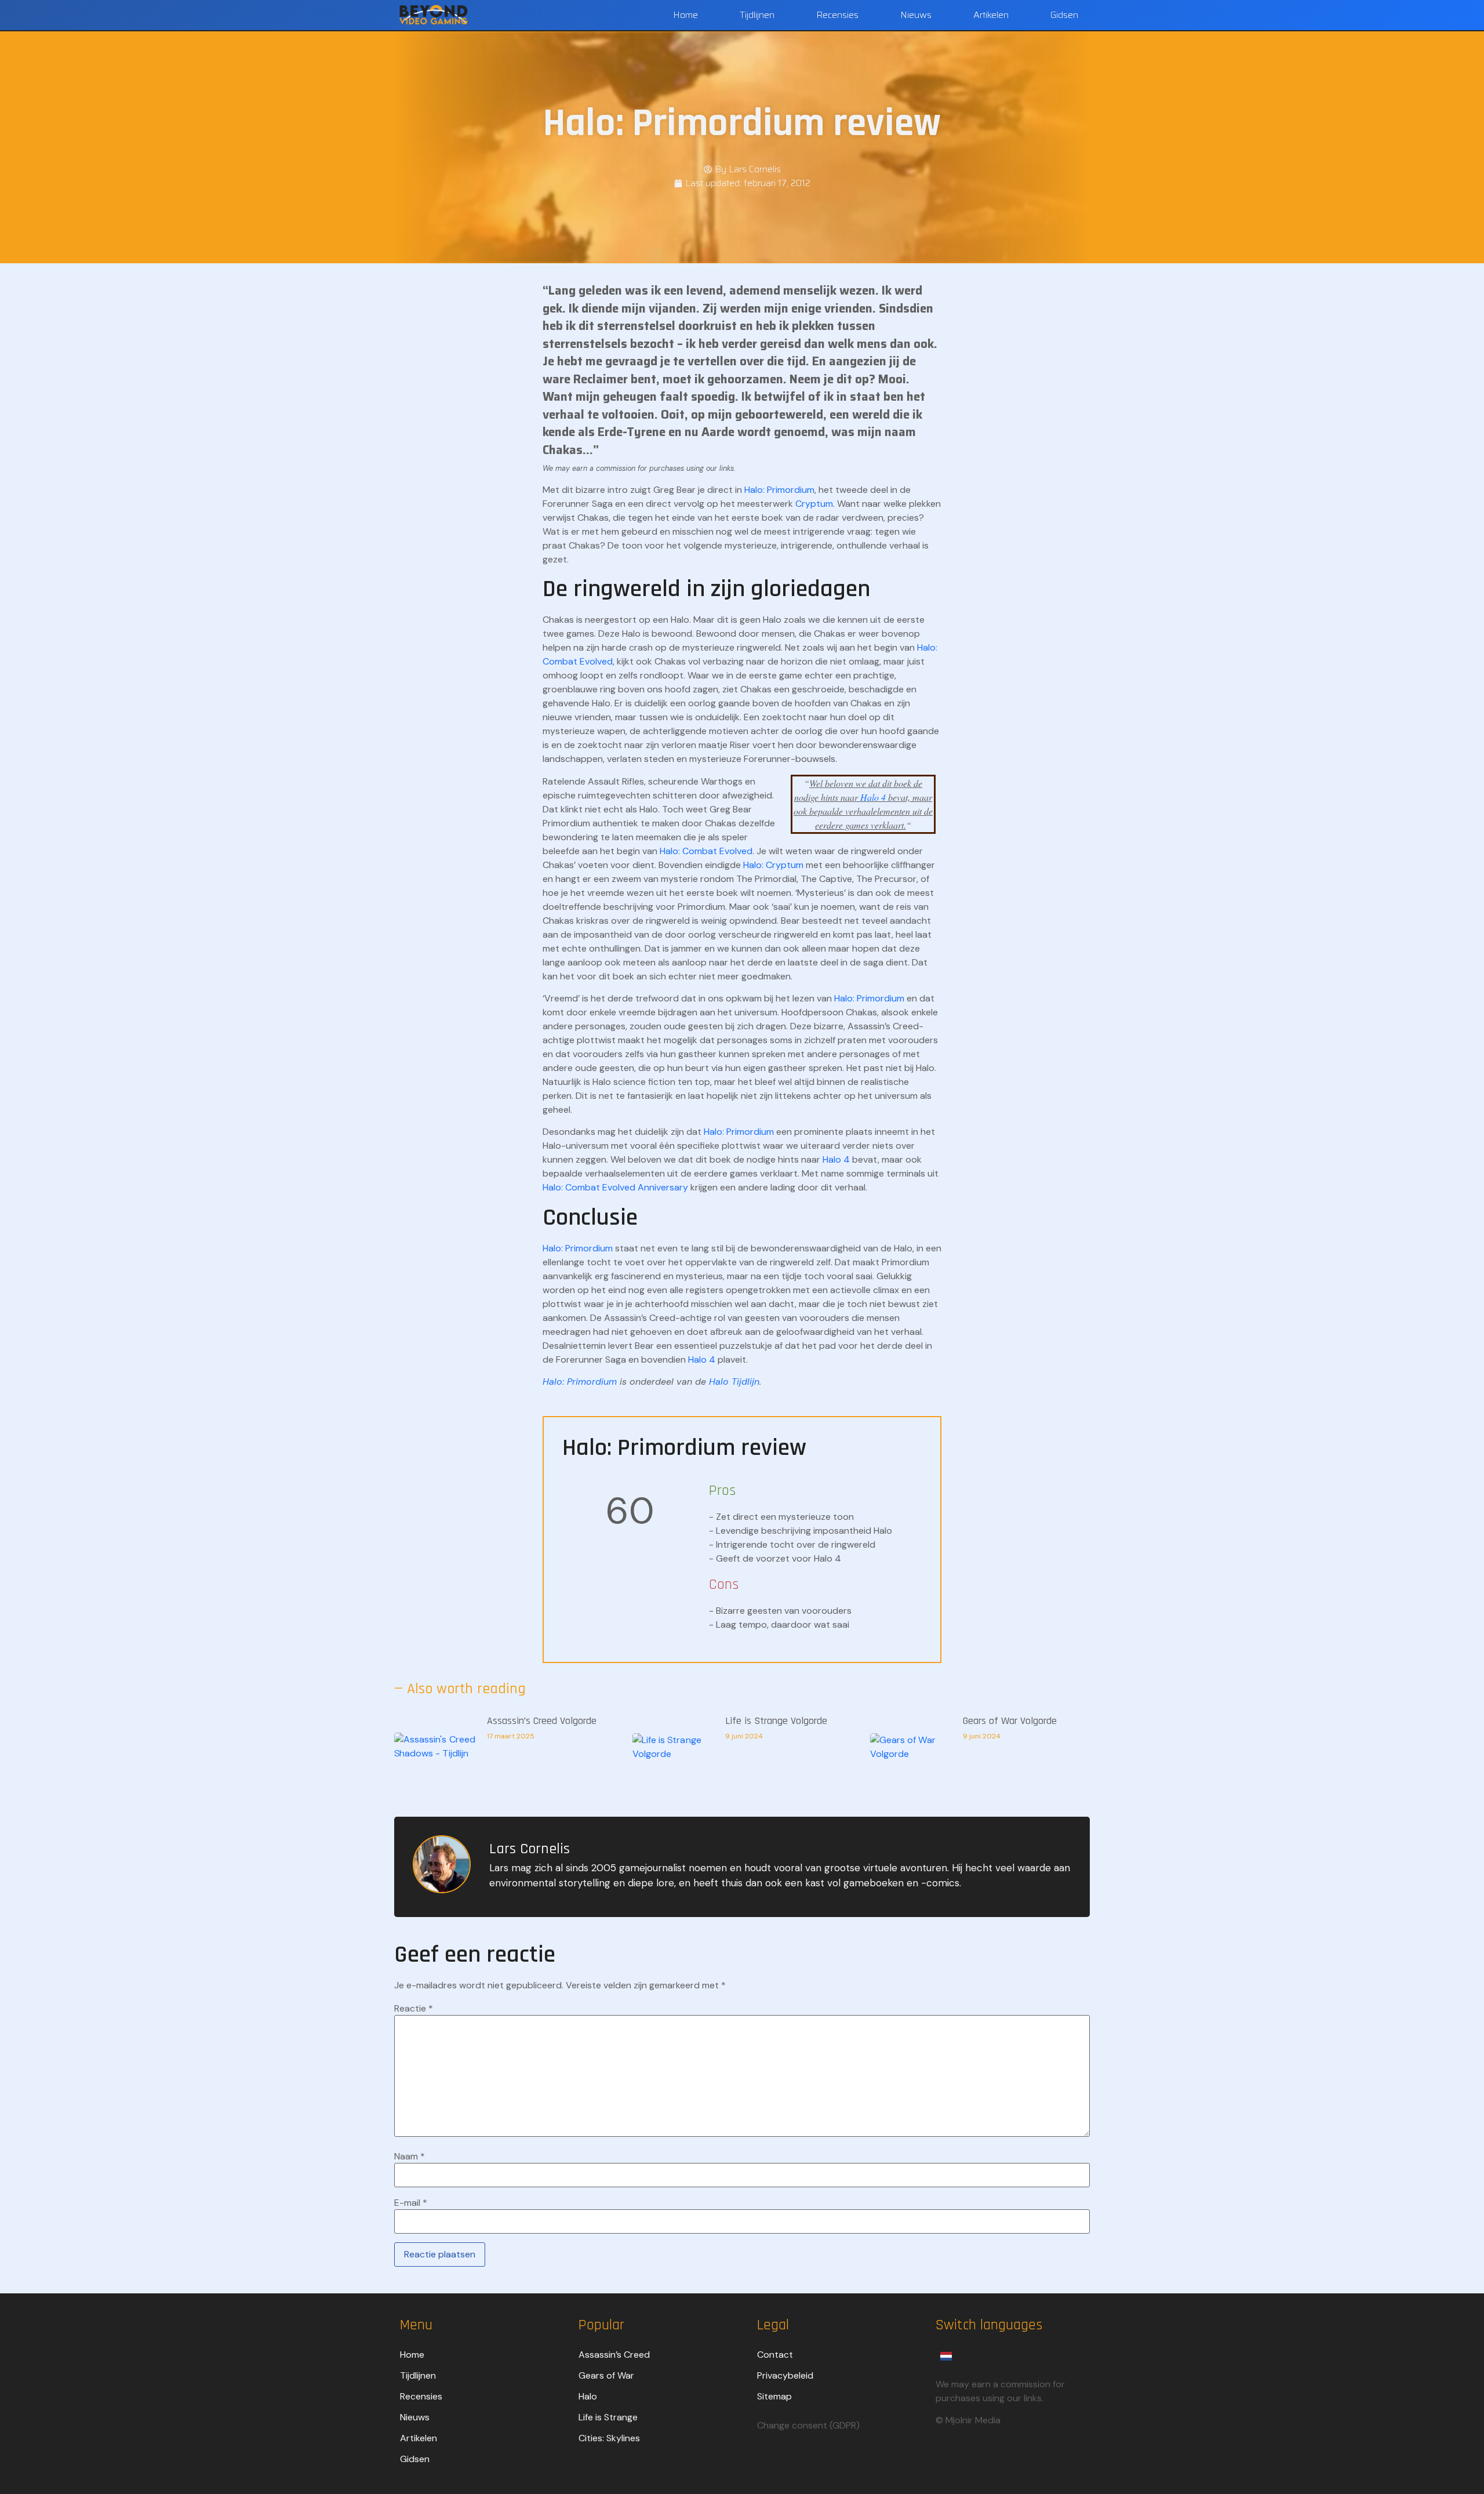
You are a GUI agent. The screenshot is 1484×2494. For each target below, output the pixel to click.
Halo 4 (873, 797)
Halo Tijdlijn (734, 1382)
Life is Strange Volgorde (776, 1721)
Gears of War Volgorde (1010, 1721)
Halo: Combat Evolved (706, 851)
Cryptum (814, 504)
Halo (588, 2396)
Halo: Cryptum (773, 865)
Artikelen (991, 15)
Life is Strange (608, 2417)
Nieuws (916, 15)
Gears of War (606, 2375)
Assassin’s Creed (614, 2355)
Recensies (837, 15)
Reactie (414, 2009)
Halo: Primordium (779, 490)
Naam (410, 2157)
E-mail (411, 2203)
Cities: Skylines (609, 2438)
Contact (775, 2355)
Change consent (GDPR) (808, 2425)
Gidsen (1064, 15)
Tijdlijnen (757, 15)
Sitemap (774, 2396)
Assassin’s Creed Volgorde (542, 1721)
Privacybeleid (785, 2375)
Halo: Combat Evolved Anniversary (615, 1187)
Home (685, 15)
